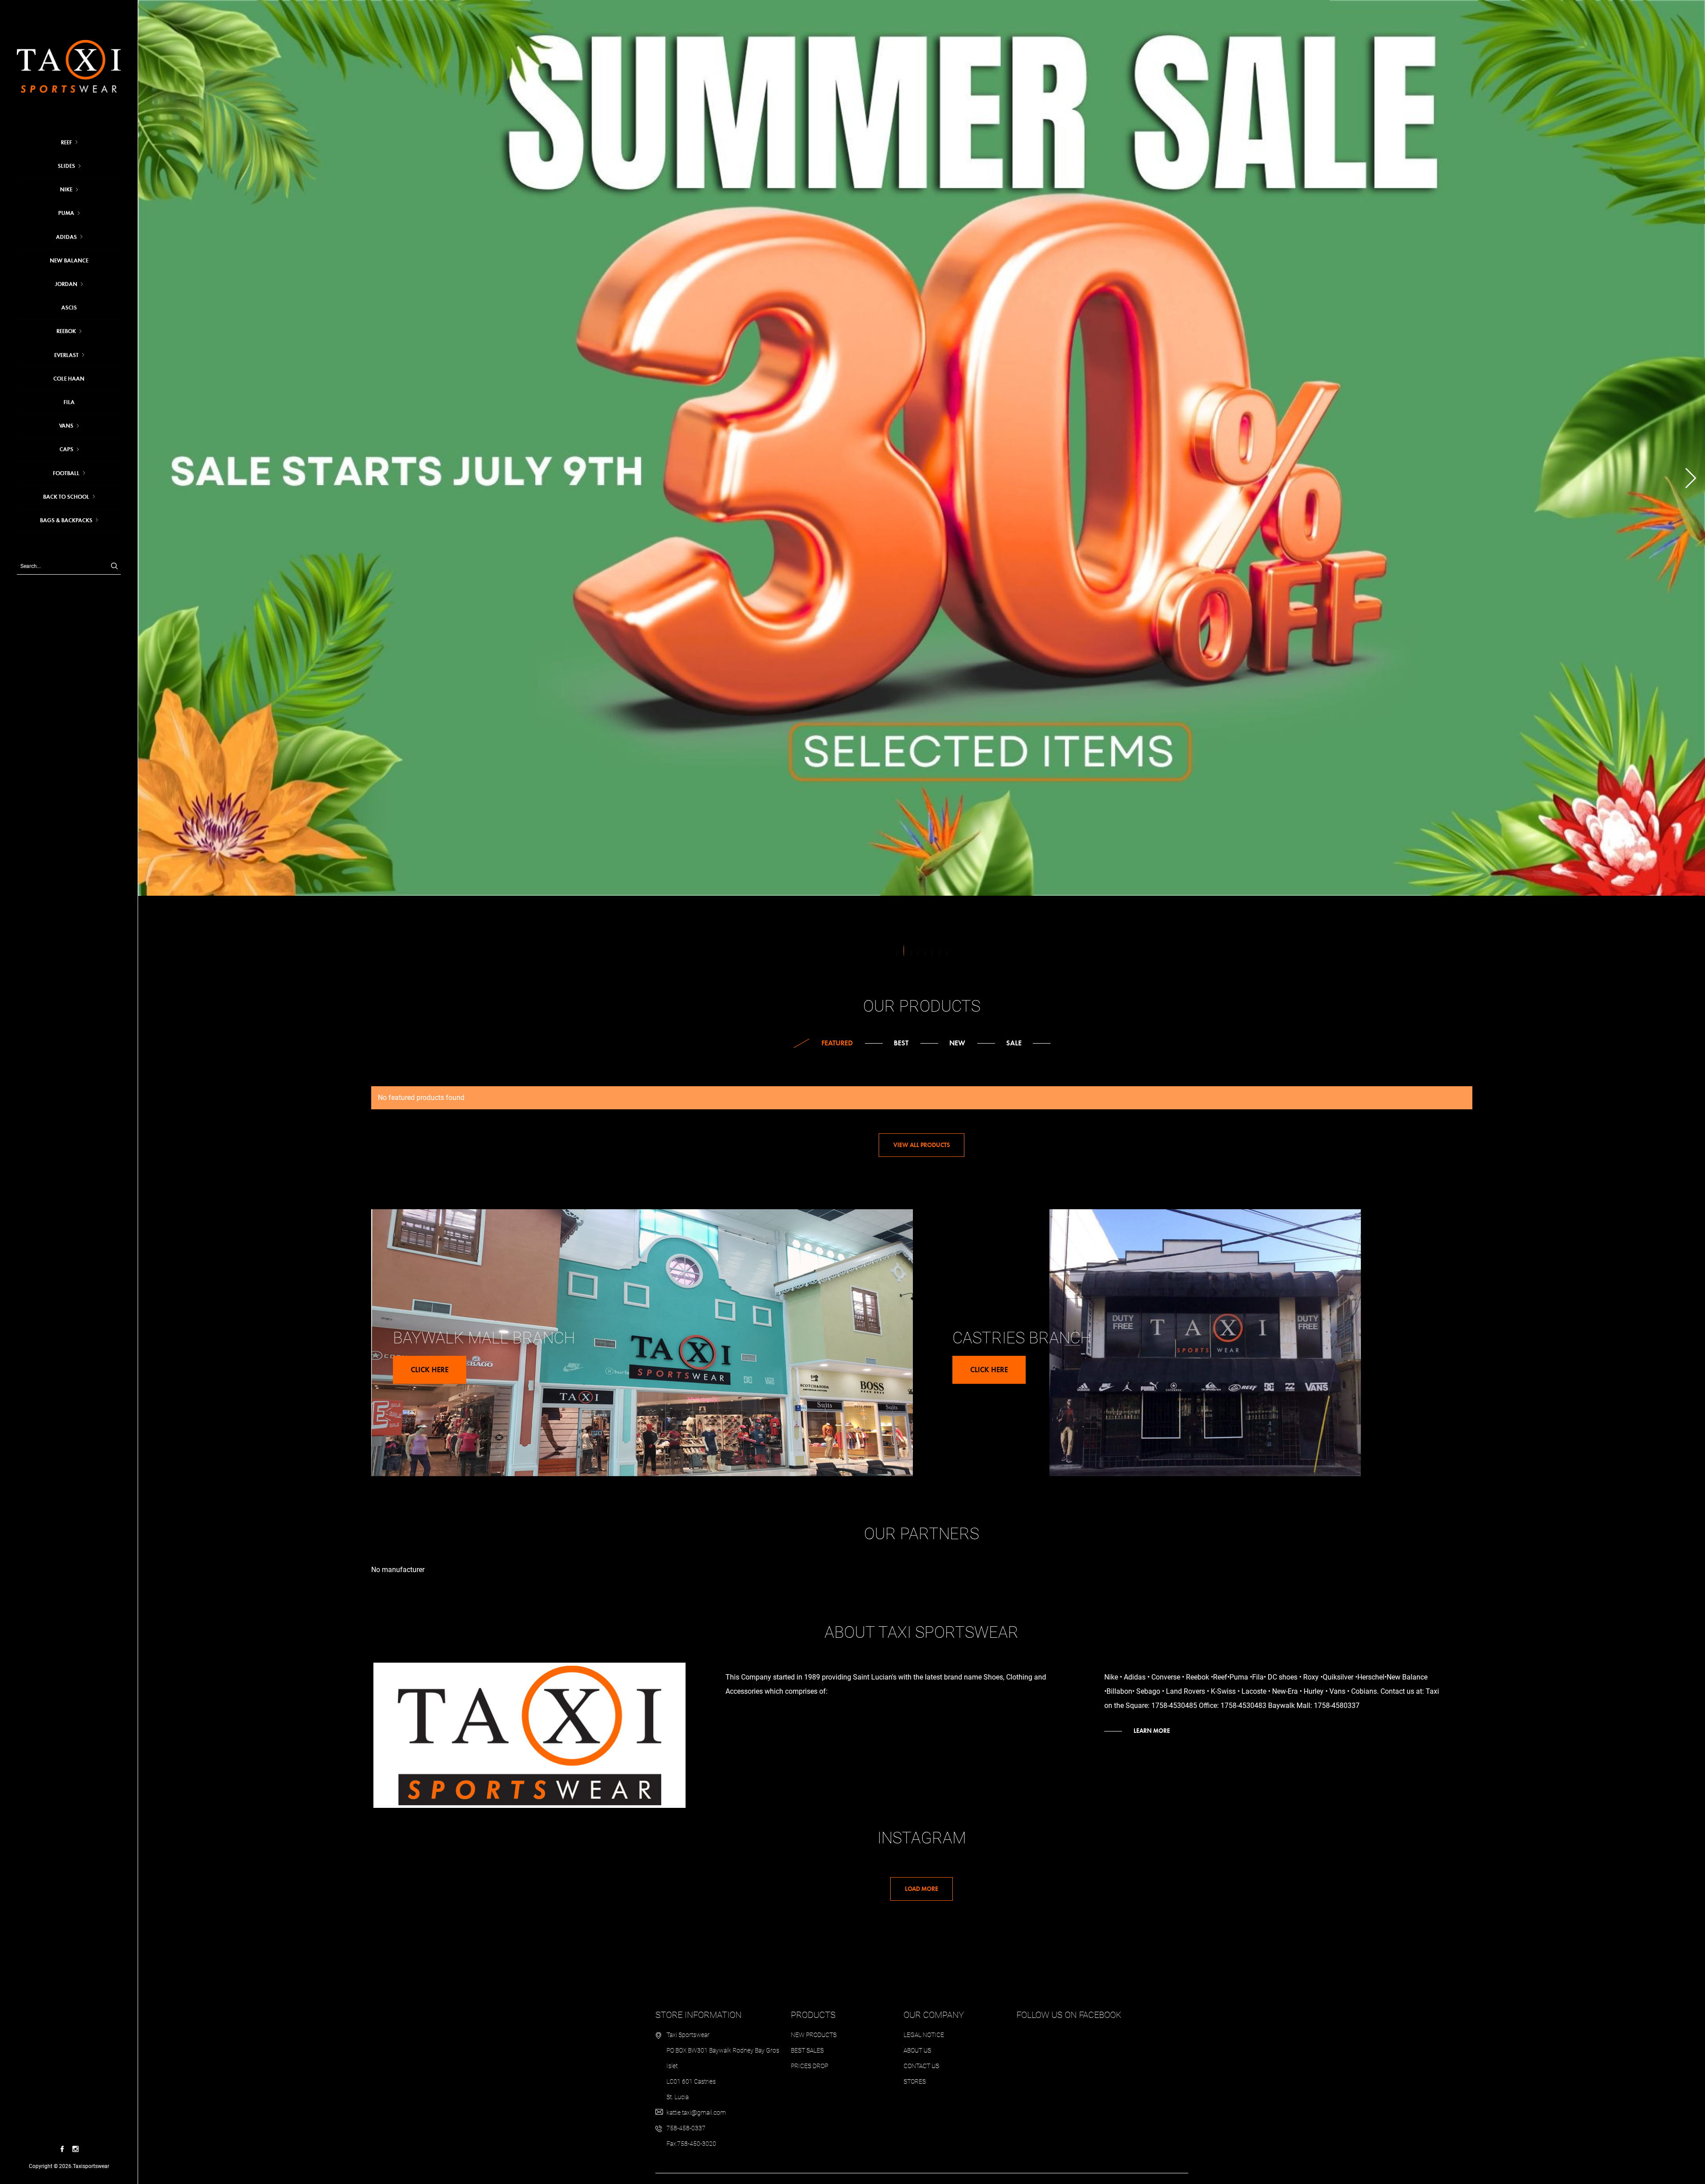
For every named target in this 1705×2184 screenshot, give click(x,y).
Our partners (922, 1534)
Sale (1014, 1043)
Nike (66, 190)
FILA (69, 402)
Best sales (807, 2050)
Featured (837, 1043)
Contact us (921, 2066)
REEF (66, 143)
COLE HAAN (69, 379)
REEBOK (66, 331)
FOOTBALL (66, 473)
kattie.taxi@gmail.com (696, 2113)
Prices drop (809, 2066)
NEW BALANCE (69, 261)
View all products (922, 1145)
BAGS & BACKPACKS (66, 520)
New (957, 1043)
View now (182, 489)
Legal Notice (924, 2035)
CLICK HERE (430, 1370)
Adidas (66, 237)
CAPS (66, 449)
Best (901, 1043)
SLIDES (66, 166)
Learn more (1152, 1731)
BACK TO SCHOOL (66, 497)
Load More (922, 1889)
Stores (915, 2081)
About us (917, 2050)
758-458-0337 (686, 2128)
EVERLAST (66, 355)
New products (814, 2035)
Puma (66, 213)
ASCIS (69, 308)
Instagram (922, 1838)
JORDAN (66, 284)
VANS (66, 426)
